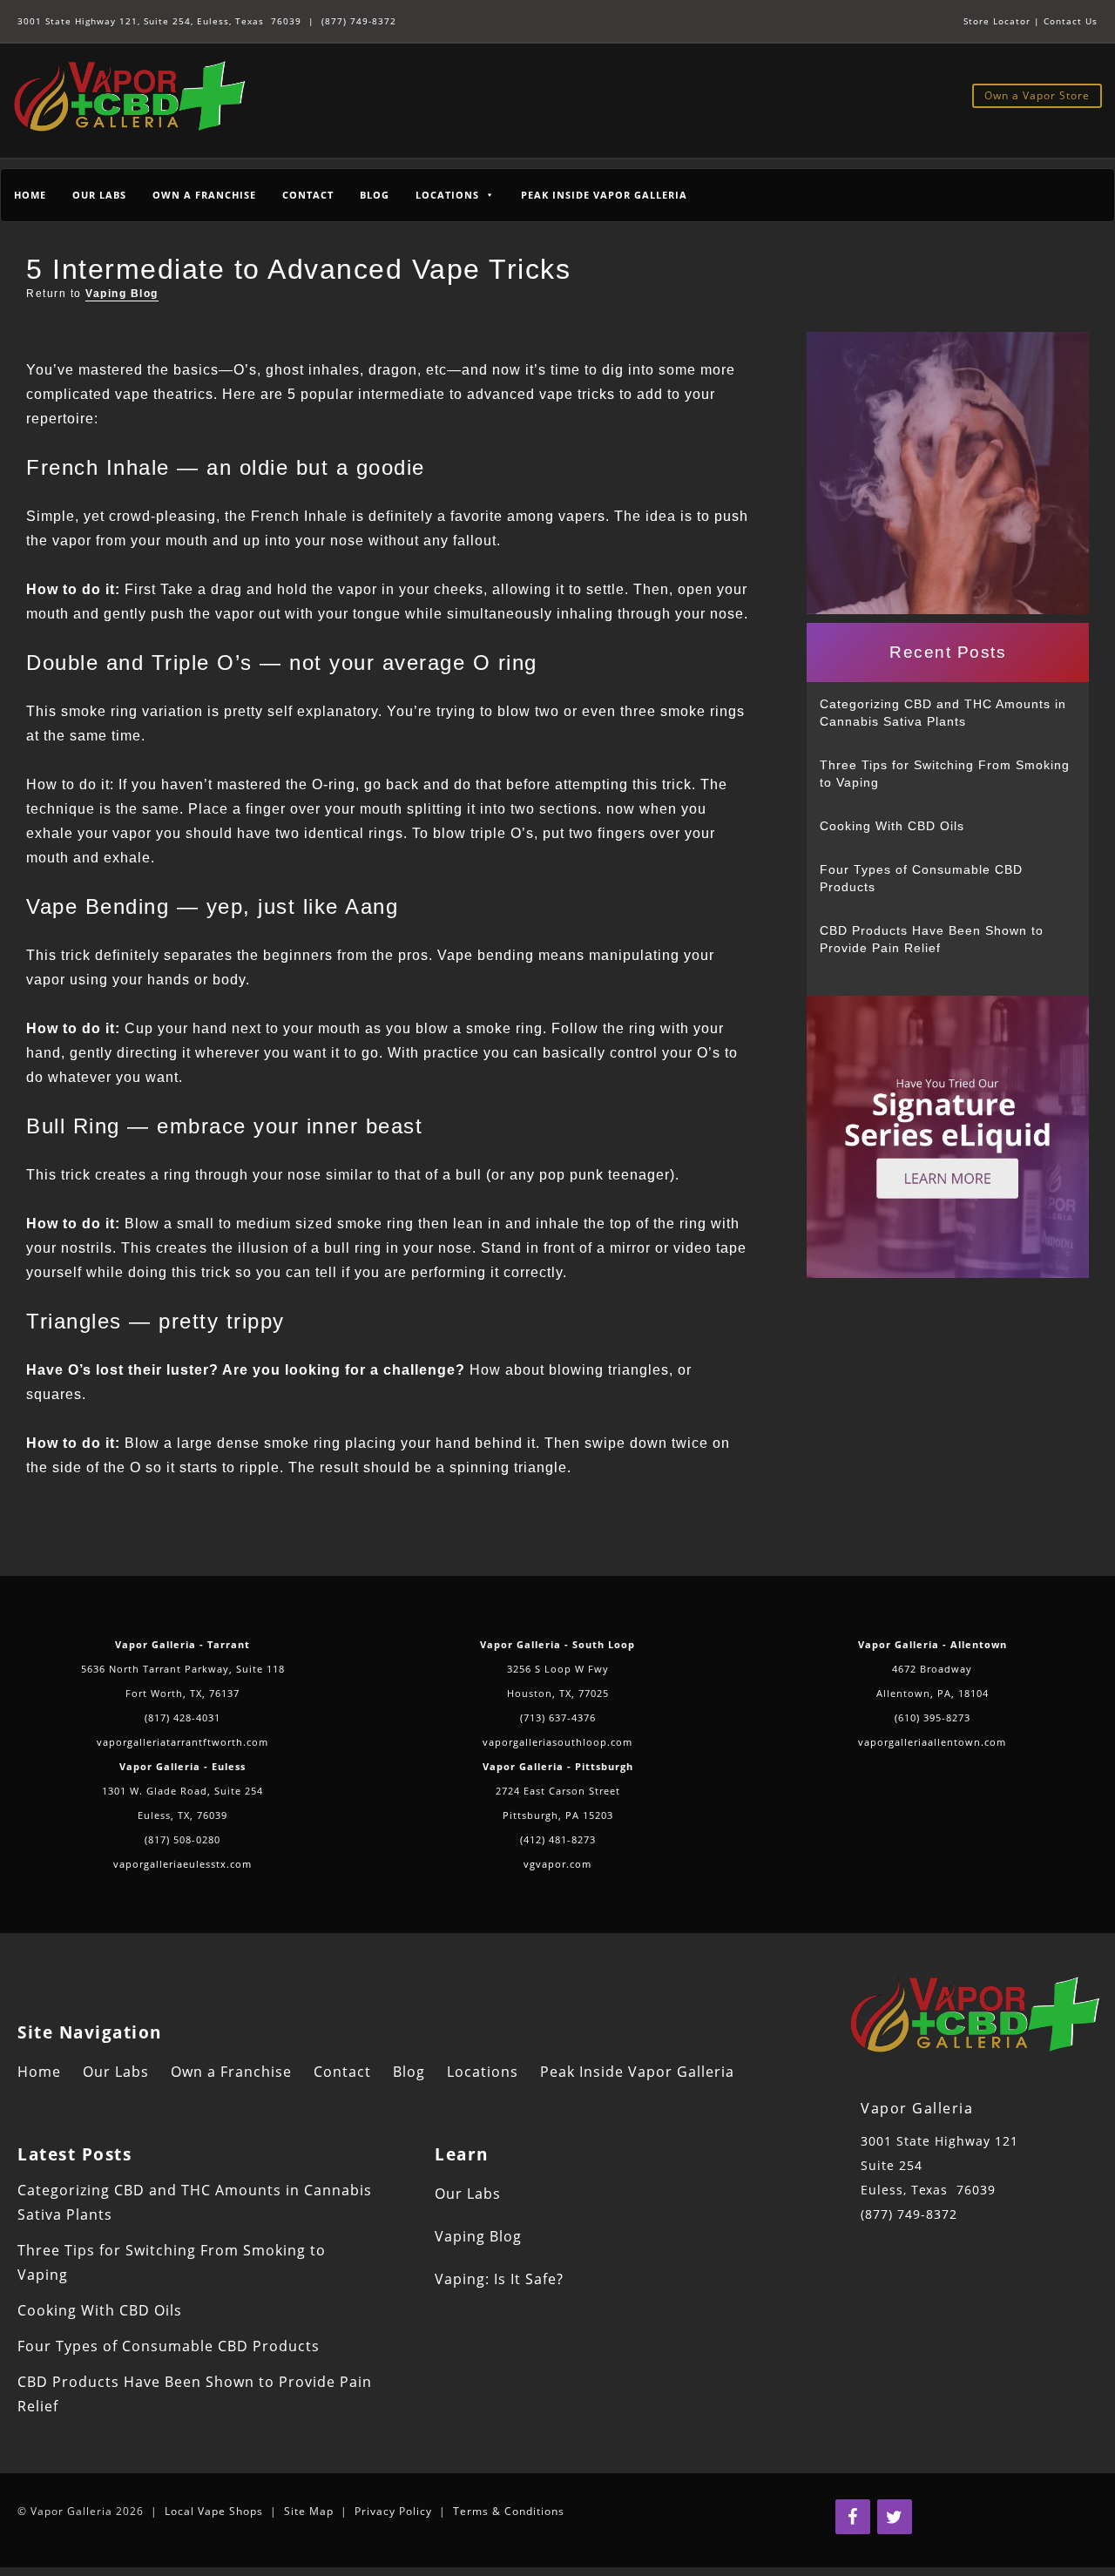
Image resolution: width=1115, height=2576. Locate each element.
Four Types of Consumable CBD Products (921, 878)
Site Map (309, 2511)
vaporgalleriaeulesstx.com (182, 1864)
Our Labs (99, 195)
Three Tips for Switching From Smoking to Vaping (945, 774)
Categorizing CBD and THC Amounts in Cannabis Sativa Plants (943, 713)
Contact (308, 195)
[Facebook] (853, 2517)
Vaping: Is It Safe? (499, 2279)
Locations (483, 2072)
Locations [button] (447, 195)
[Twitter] (895, 2517)
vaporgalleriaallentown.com (932, 1742)
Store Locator (997, 21)
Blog (375, 195)
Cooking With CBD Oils (892, 826)
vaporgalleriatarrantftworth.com (182, 1742)
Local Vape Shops (214, 2511)
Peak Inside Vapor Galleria (604, 195)
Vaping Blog (122, 294)
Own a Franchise (204, 195)
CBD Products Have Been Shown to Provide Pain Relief (932, 939)
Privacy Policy (393, 2511)
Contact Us (1071, 21)
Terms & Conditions (509, 2511)
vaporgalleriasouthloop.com (557, 1742)
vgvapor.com (557, 1864)
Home (30, 195)
